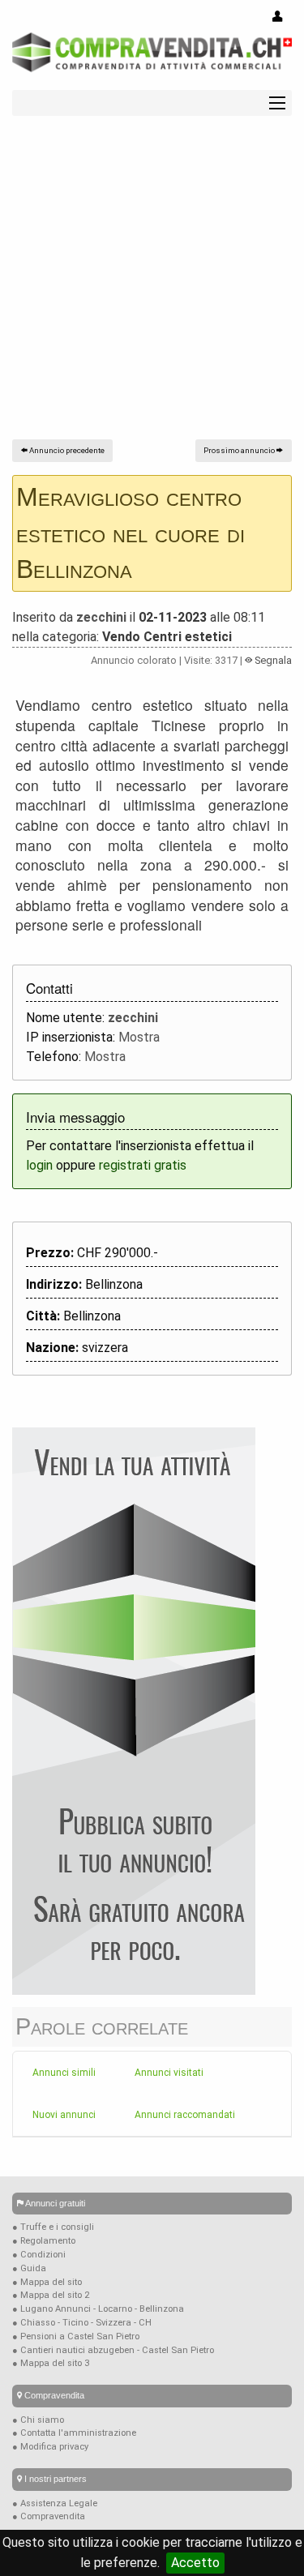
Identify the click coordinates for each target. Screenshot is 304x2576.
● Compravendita (49, 2516)
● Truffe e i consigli (53, 2227)
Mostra (139, 1037)
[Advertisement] (152, 287)
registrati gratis (143, 1165)
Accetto (195, 2563)
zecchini (101, 617)
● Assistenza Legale (55, 2503)
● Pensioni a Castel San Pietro (76, 2336)
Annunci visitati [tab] (169, 2073)
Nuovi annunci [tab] (64, 2115)
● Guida (29, 2268)
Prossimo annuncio (240, 450)
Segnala (272, 660)
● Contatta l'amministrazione (74, 2433)
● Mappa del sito (47, 2282)
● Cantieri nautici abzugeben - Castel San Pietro (113, 2350)
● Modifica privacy (50, 2447)
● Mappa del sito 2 (51, 2295)
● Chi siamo (38, 2420)
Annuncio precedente (66, 450)
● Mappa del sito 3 (51, 2363)
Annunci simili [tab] (64, 2073)
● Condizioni (39, 2255)
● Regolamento (44, 2241)
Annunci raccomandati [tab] (185, 2115)
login (39, 1165)
